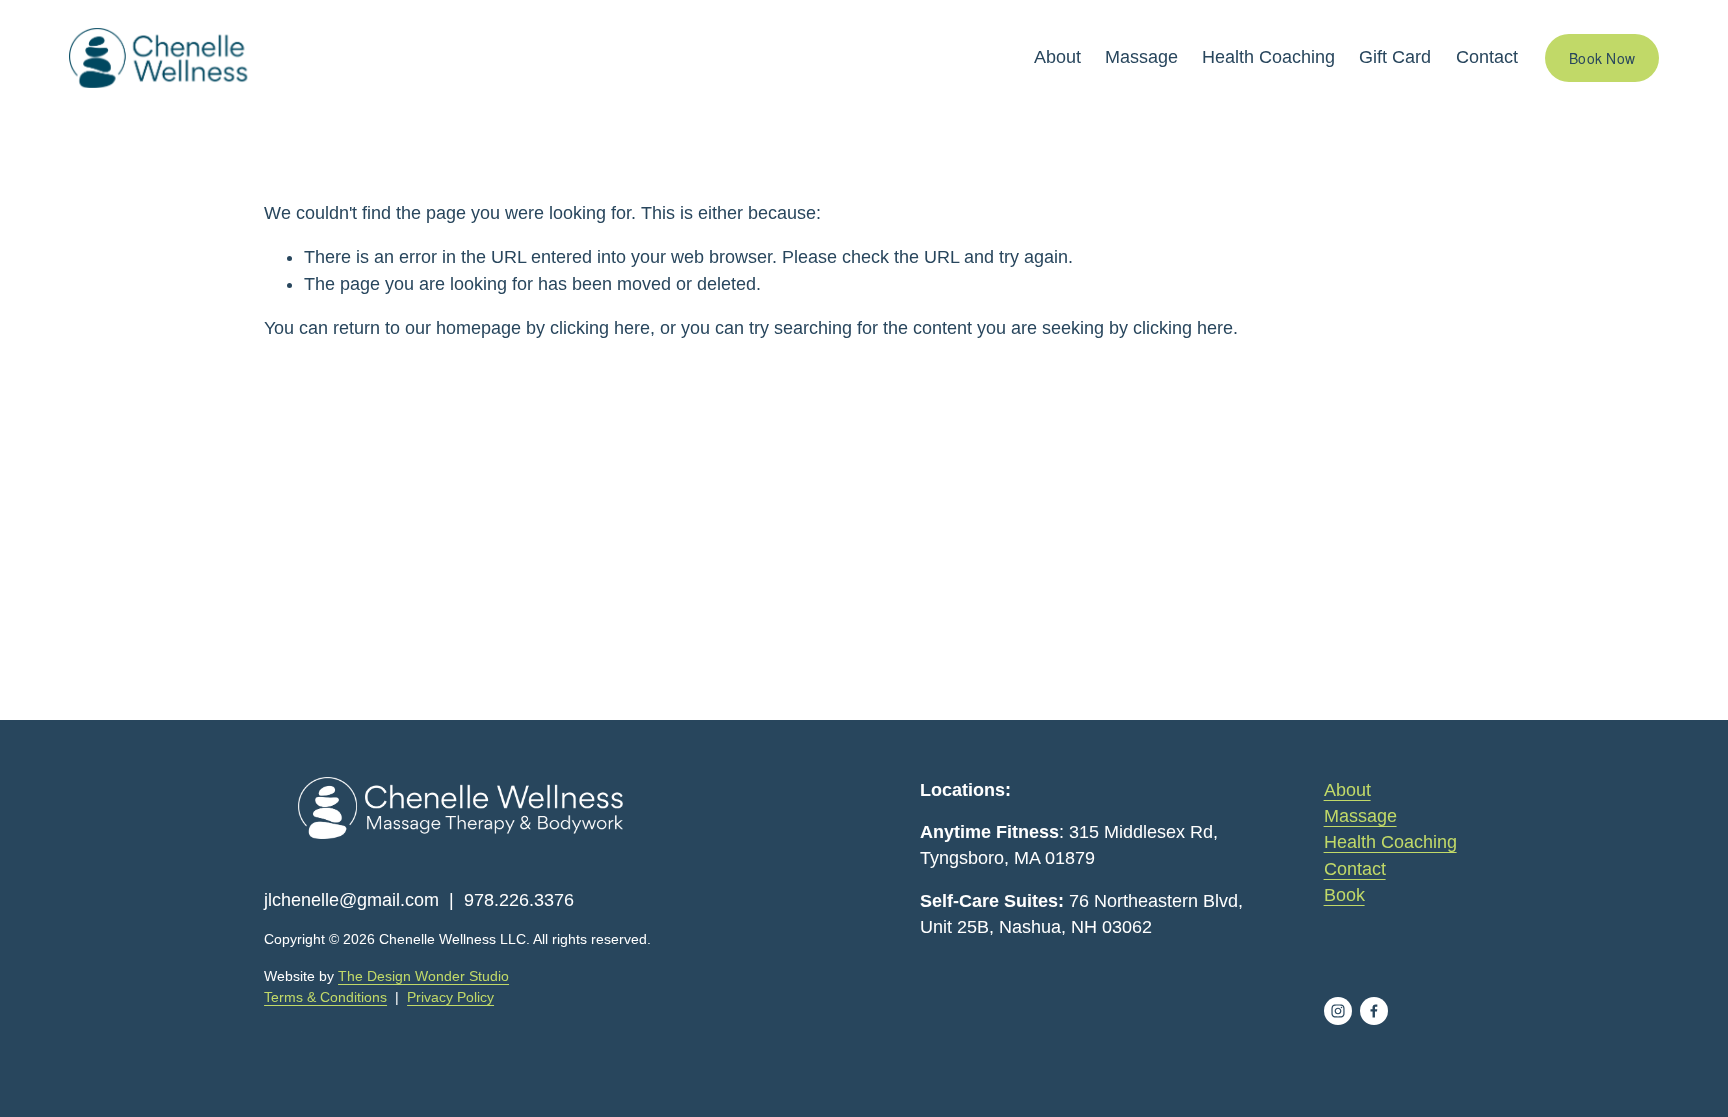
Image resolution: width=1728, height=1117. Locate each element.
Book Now (1602, 58)
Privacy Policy (450, 997)
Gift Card (1395, 57)
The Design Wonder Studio (423, 976)
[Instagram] (1338, 1011)
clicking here (600, 328)
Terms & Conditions (325, 997)
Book (1344, 895)
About (1057, 57)
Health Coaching (1268, 57)
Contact (1487, 57)
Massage (1141, 57)
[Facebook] (1374, 1011)
